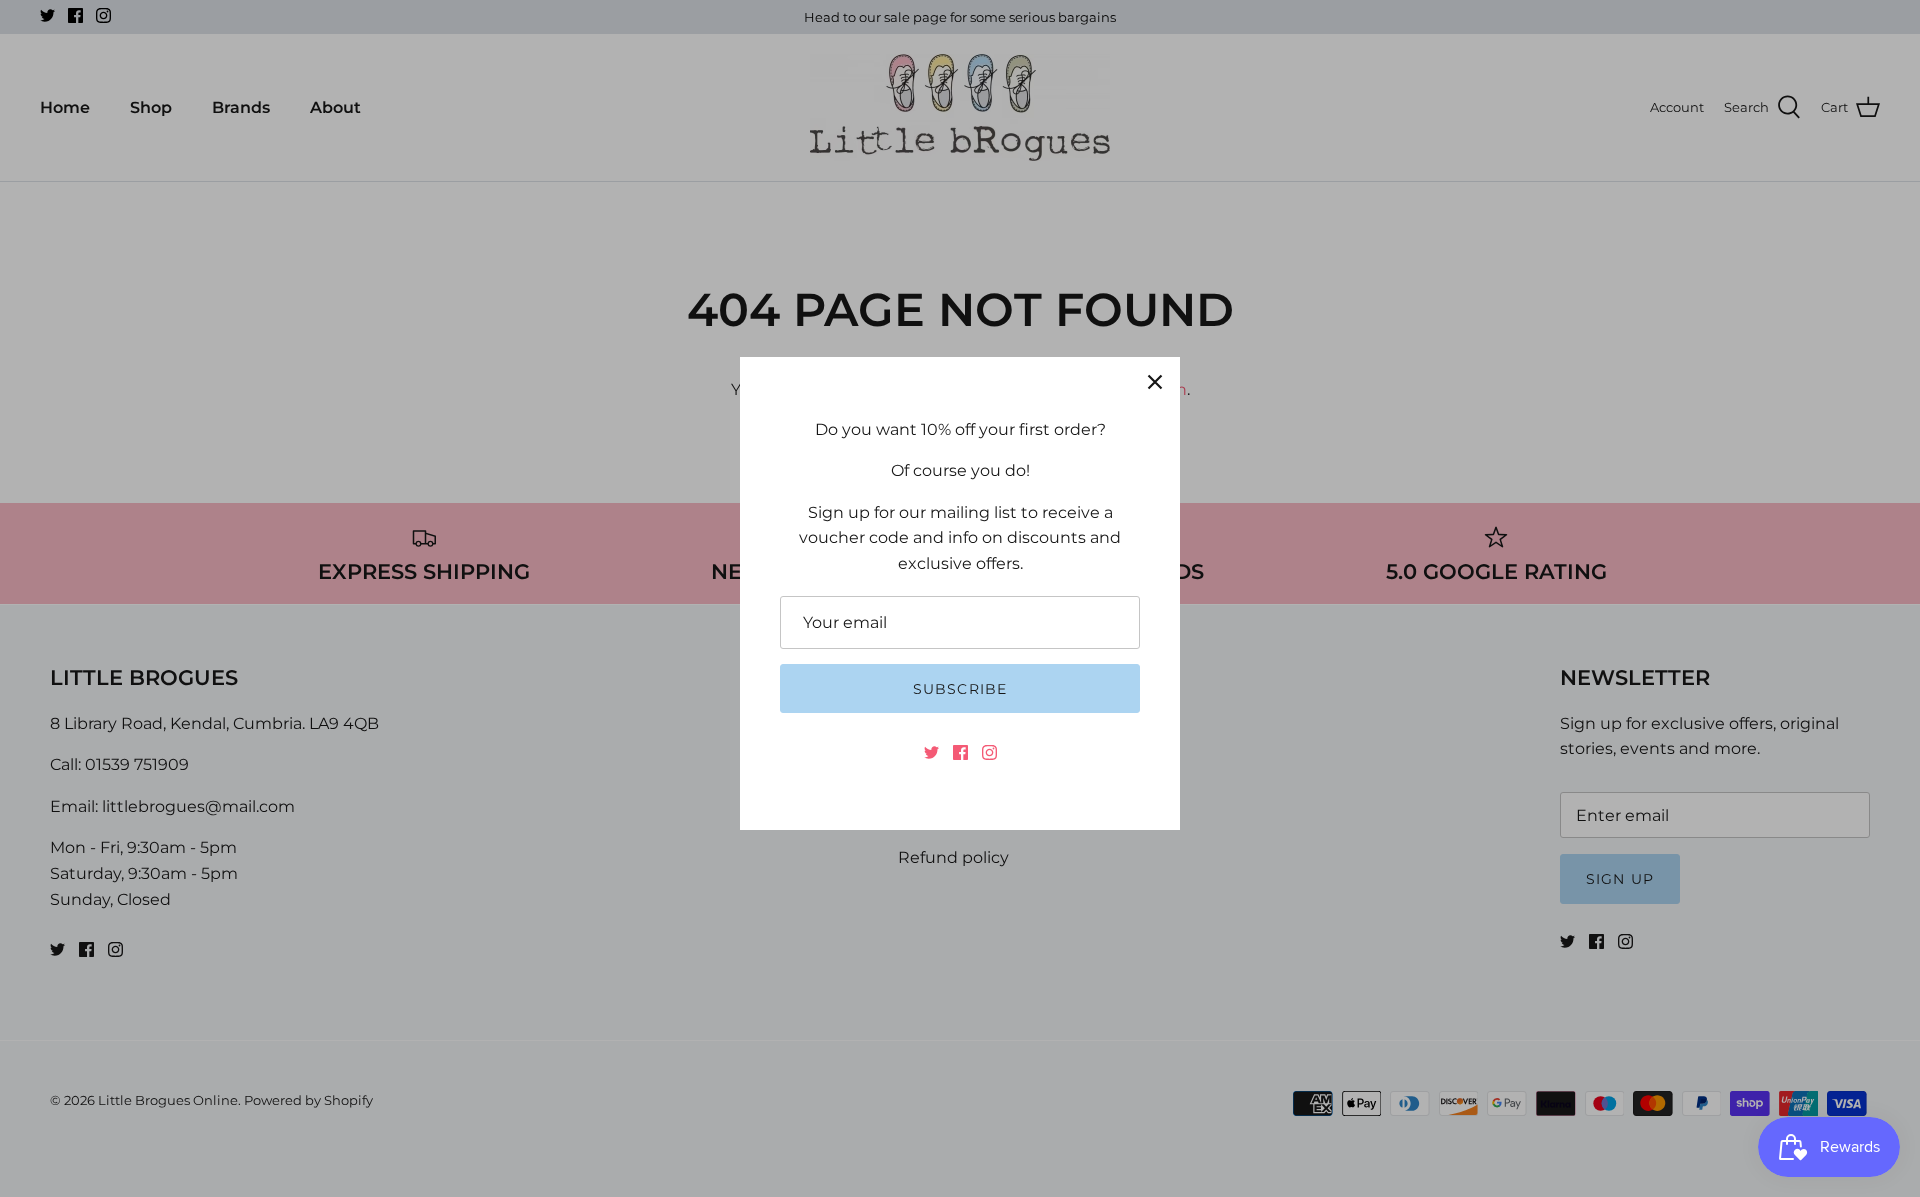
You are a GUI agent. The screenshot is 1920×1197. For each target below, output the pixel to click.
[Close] (1155, 382)
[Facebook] (960, 752)
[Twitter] (931, 752)
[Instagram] (989, 752)
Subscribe (960, 689)
